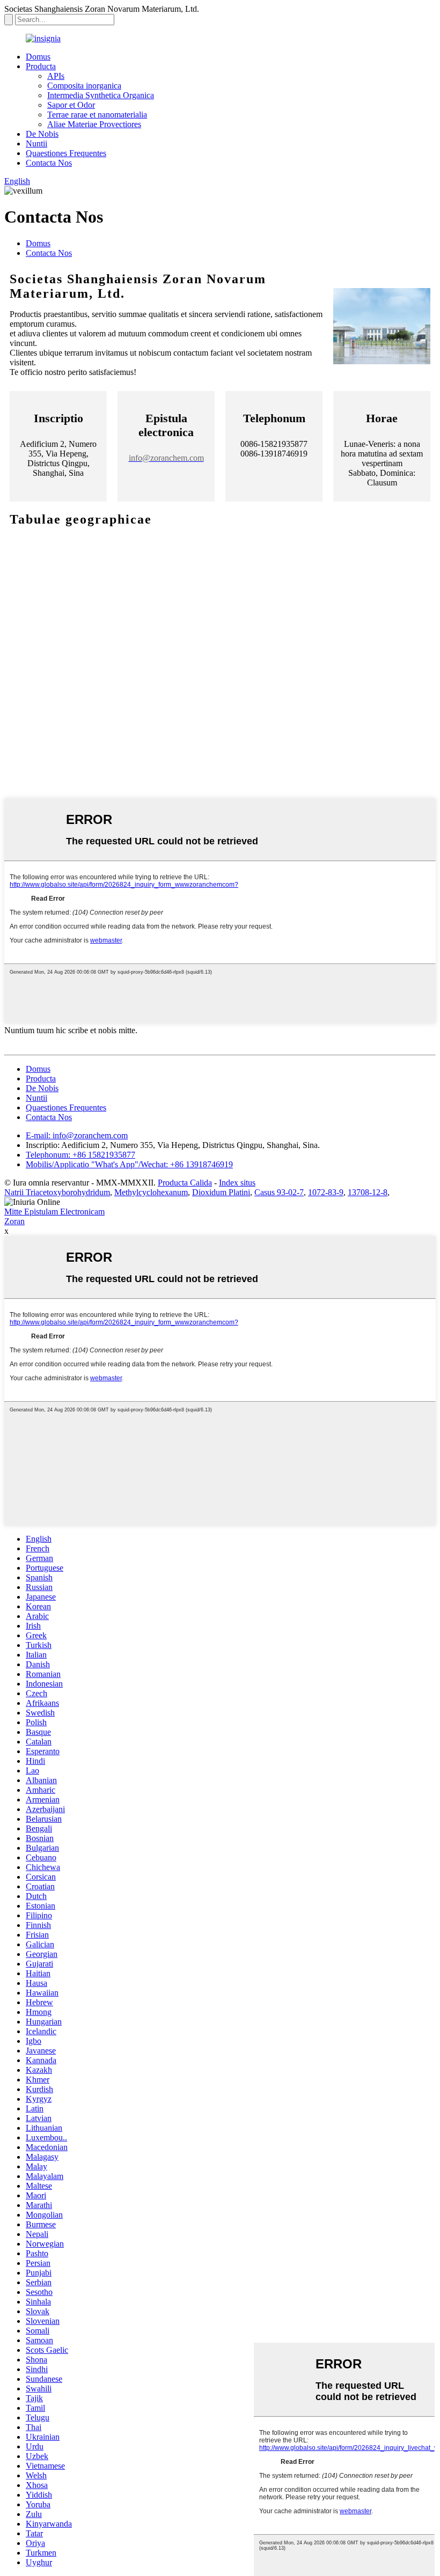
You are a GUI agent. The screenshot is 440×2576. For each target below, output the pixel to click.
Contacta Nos (49, 163)
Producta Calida (185, 1183)
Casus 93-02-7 (279, 1192)
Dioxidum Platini (221, 1192)
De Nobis (42, 134)
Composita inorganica (84, 86)
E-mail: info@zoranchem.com (77, 1135)
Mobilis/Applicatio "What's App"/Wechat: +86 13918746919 (129, 1164)
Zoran (14, 1221)
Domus (38, 57)
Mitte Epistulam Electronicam (54, 1212)
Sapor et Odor (71, 105)
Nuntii (36, 143)
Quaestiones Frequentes (66, 153)
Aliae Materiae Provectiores (94, 124)
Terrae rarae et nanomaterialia (97, 115)
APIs (56, 76)
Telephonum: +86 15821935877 (80, 1155)
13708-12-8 (368, 1192)
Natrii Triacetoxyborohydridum (57, 1192)
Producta (41, 66)
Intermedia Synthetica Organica (101, 95)
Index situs (237, 1183)
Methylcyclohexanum (151, 1192)
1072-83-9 (326, 1192)
